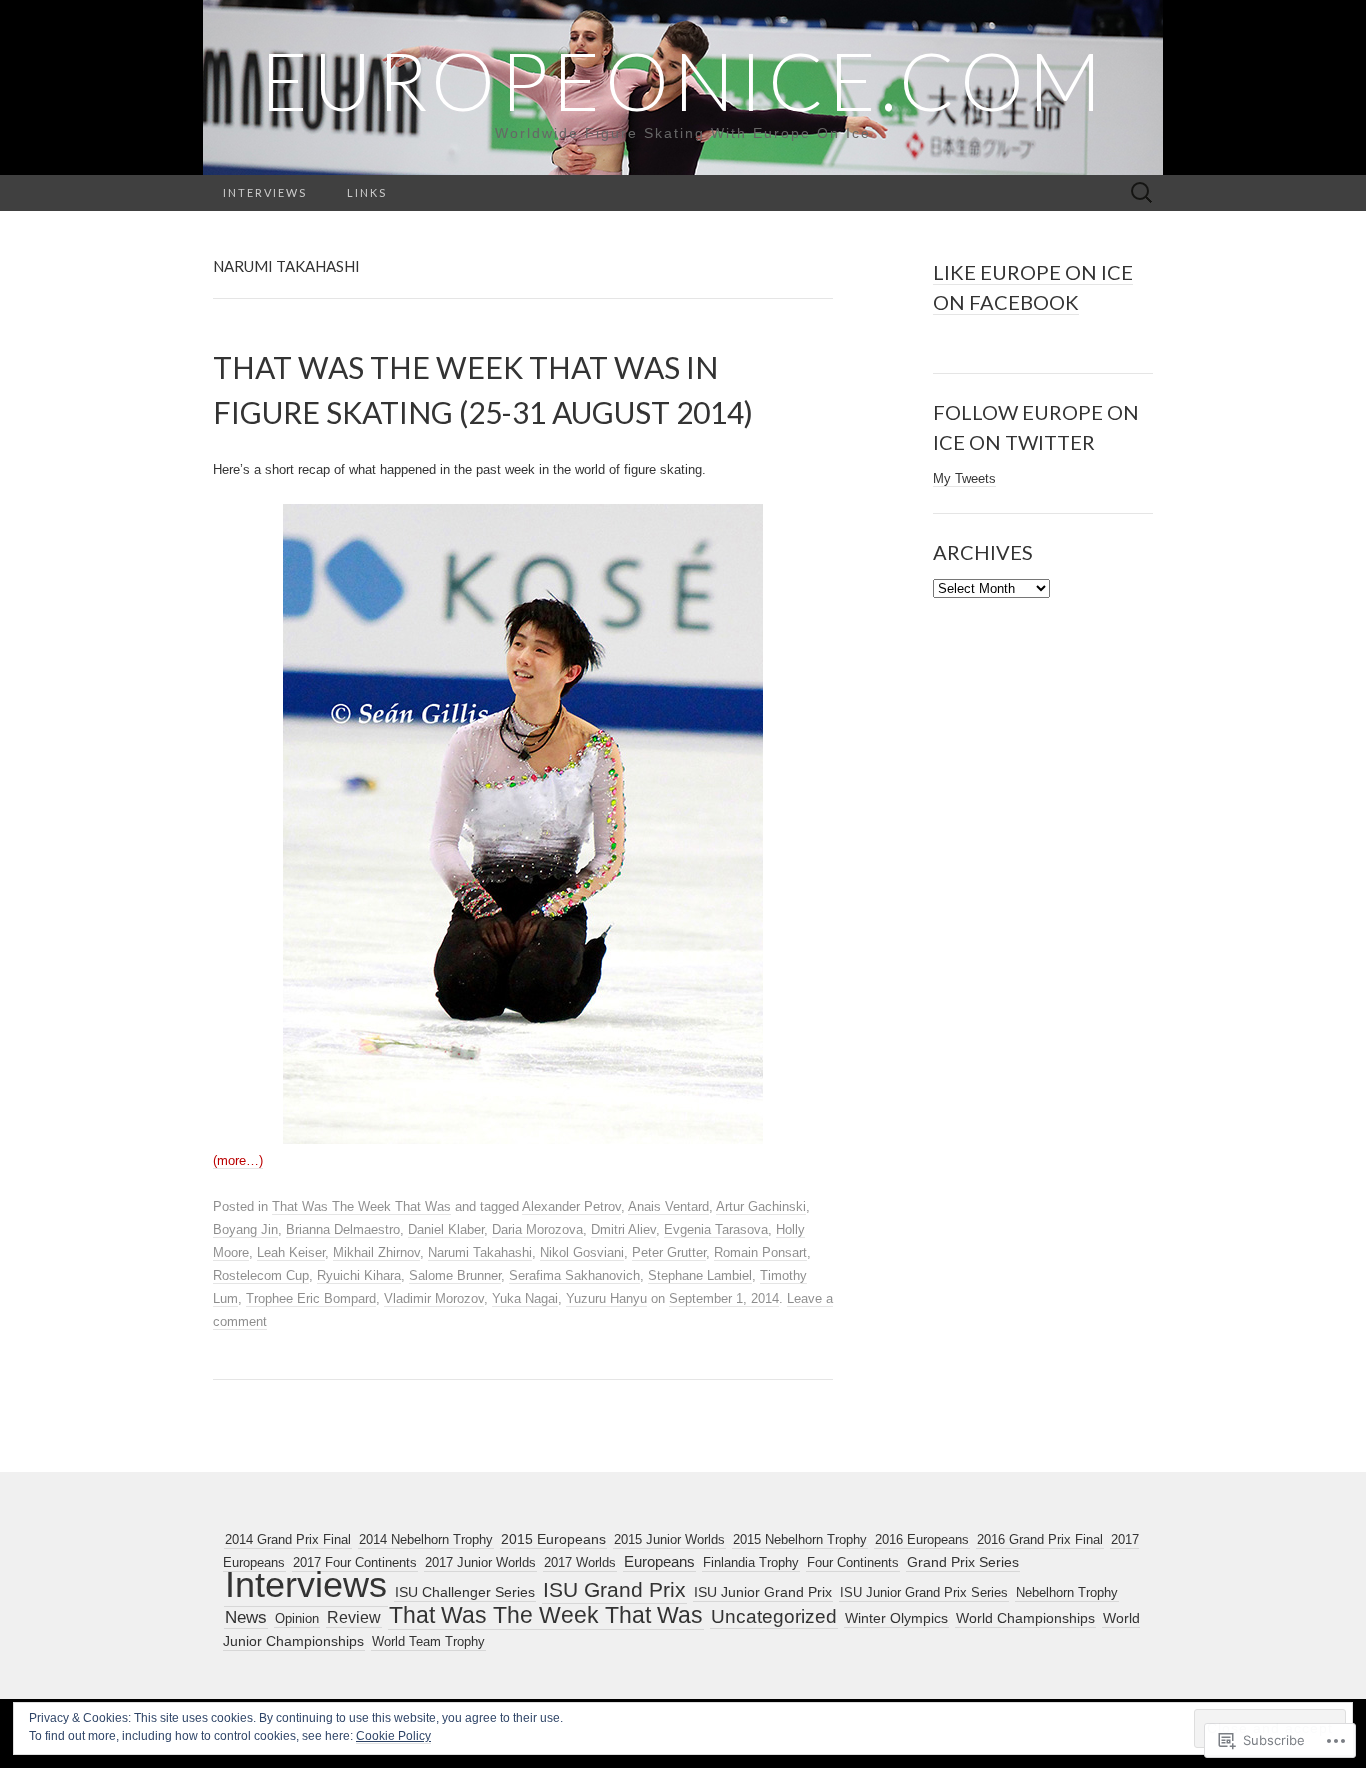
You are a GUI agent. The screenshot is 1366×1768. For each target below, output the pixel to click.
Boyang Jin (245, 1229)
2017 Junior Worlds (480, 1562)
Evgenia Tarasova (716, 1229)
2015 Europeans (553, 1539)
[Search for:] (1142, 193)
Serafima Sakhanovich (574, 1275)
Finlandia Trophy (751, 1562)
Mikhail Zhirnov (376, 1252)
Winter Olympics (896, 1618)
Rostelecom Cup (261, 1275)
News (246, 1617)
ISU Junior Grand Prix (763, 1592)
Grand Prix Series (963, 1562)
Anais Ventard (668, 1206)
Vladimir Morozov (434, 1298)
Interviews (265, 192)
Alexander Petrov (571, 1206)
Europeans (659, 1562)
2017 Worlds (580, 1562)
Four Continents (853, 1562)
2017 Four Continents (355, 1562)
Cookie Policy (393, 1736)
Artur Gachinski (761, 1206)
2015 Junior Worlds (669, 1539)
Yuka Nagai (525, 1298)
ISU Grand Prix (614, 1590)
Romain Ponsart (760, 1252)
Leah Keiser (291, 1252)
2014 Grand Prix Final (288, 1539)
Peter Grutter (669, 1252)
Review (354, 1617)
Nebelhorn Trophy (1067, 1592)
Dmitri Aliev (623, 1229)
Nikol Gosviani (582, 1252)
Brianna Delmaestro (343, 1229)
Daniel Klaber (446, 1229)
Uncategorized (774, 1616)
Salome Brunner (455, 1275)
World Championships (1025, 1618)
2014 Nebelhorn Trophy (426, 1539)
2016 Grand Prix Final (1040, 1539)
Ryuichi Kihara (359, 1275)
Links (367, 192)
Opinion (297, 1618)
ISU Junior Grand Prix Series (924, 1592)
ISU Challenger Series (465, 1592)
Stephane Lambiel (700, 1275)
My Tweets (964, 478)
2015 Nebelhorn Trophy (800, 1539)
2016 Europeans (922, 1539)
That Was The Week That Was (361, 1206)
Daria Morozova (537, 1229)
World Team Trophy (428, 1641)
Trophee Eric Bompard (311, 1298)
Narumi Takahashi (480, 1252)
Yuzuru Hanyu (606, 1298)
